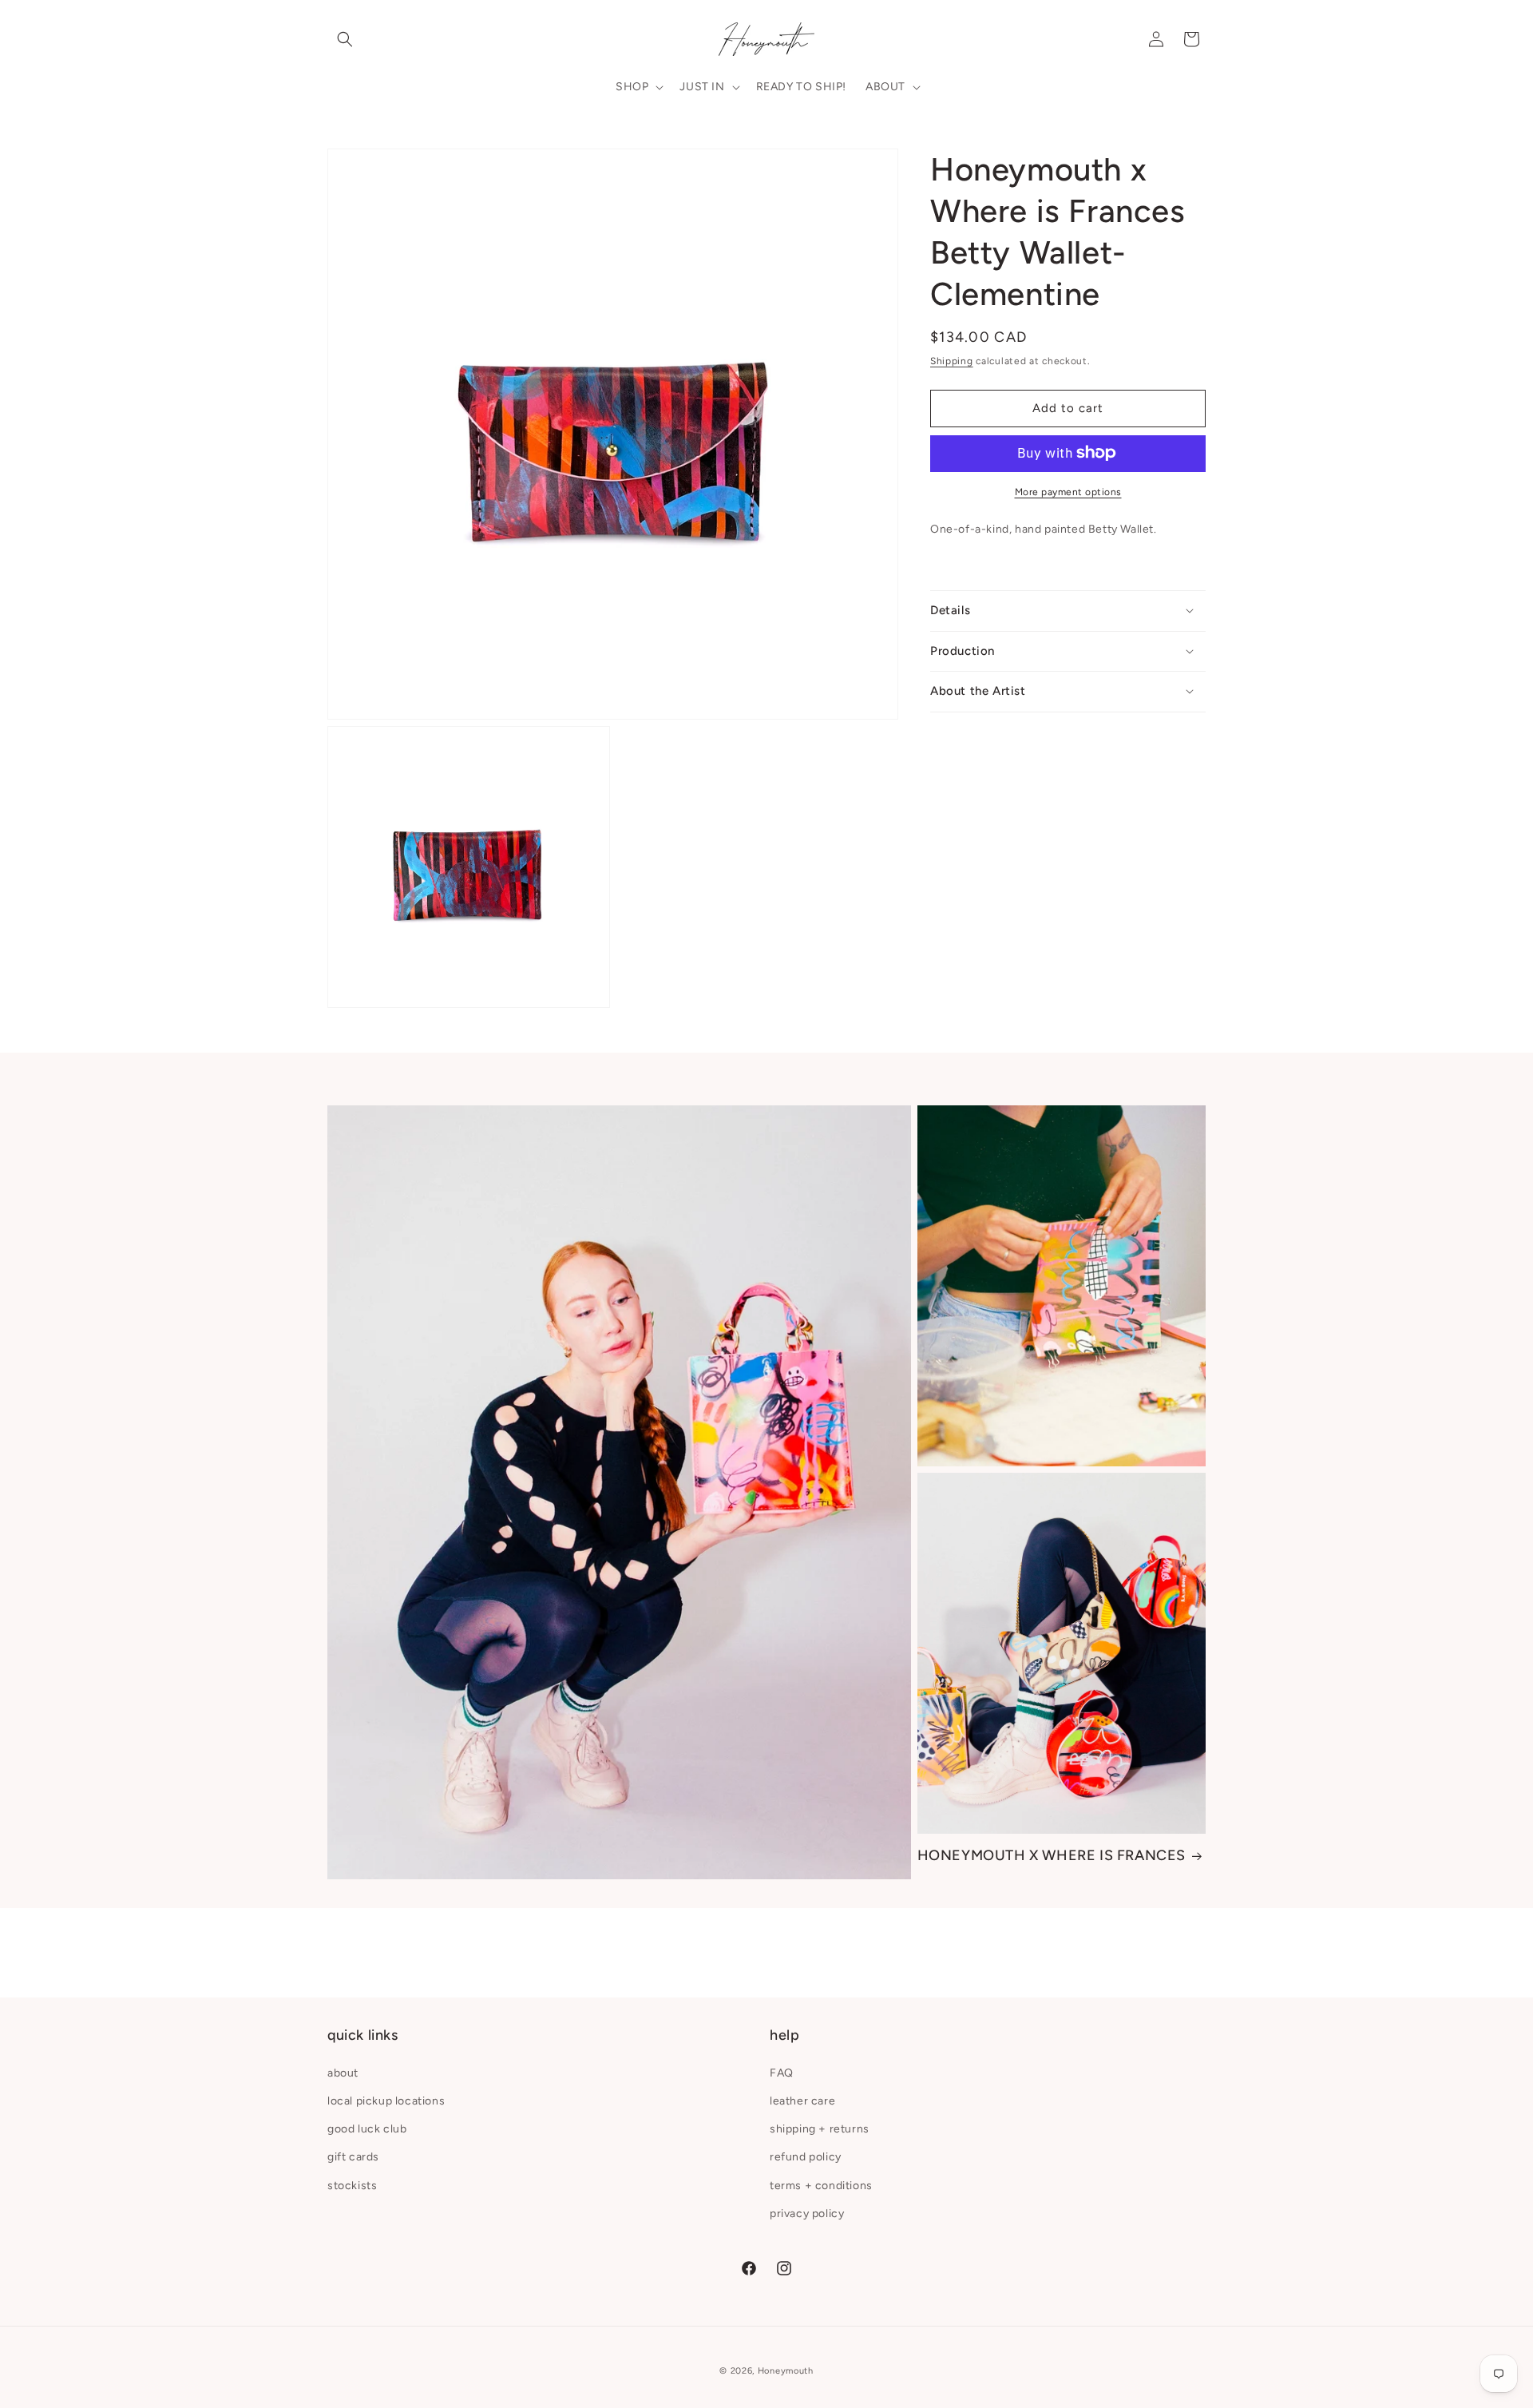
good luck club (367, 2129)
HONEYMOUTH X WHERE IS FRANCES (1052, 1855)
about (343, 2072)
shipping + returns (820, 2129)
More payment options (1068, 491)
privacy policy (807, 2213)
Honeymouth (786, 2371)
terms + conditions (821, 2185)
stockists (352, 2185)
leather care (802, 2100)
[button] (345, 39)
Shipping (952, 361)
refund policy (806, 2157)
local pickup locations (386, 2100)
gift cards (353, 2157)
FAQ (782, 2072)
